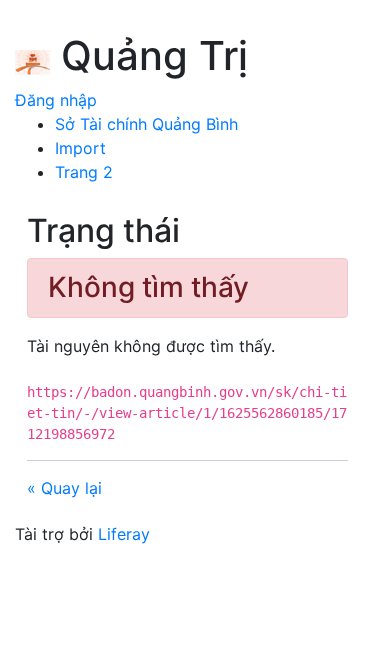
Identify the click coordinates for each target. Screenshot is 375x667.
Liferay (124, 534)
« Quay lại (64, 488)
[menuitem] (146, 124)
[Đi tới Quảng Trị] (32, 59)
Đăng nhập (56, 100)
